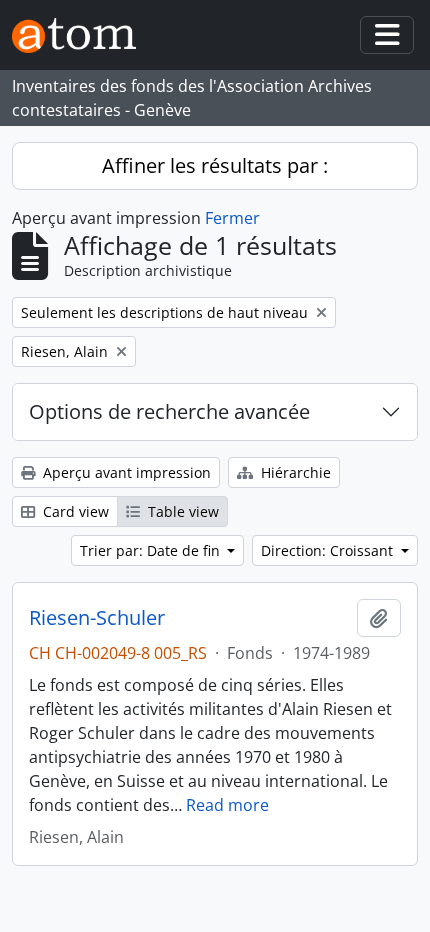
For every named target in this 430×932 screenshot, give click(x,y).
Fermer (232, 218)
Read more (227, 805)
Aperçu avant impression (125, 472)
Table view (181, 511)
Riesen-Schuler (97, 618)
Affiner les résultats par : (215, 165)
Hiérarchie (294, 472)
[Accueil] (82, 35)
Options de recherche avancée (169, 411)
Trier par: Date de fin (152, 550)
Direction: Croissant (329, 550)
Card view (74, 511)
